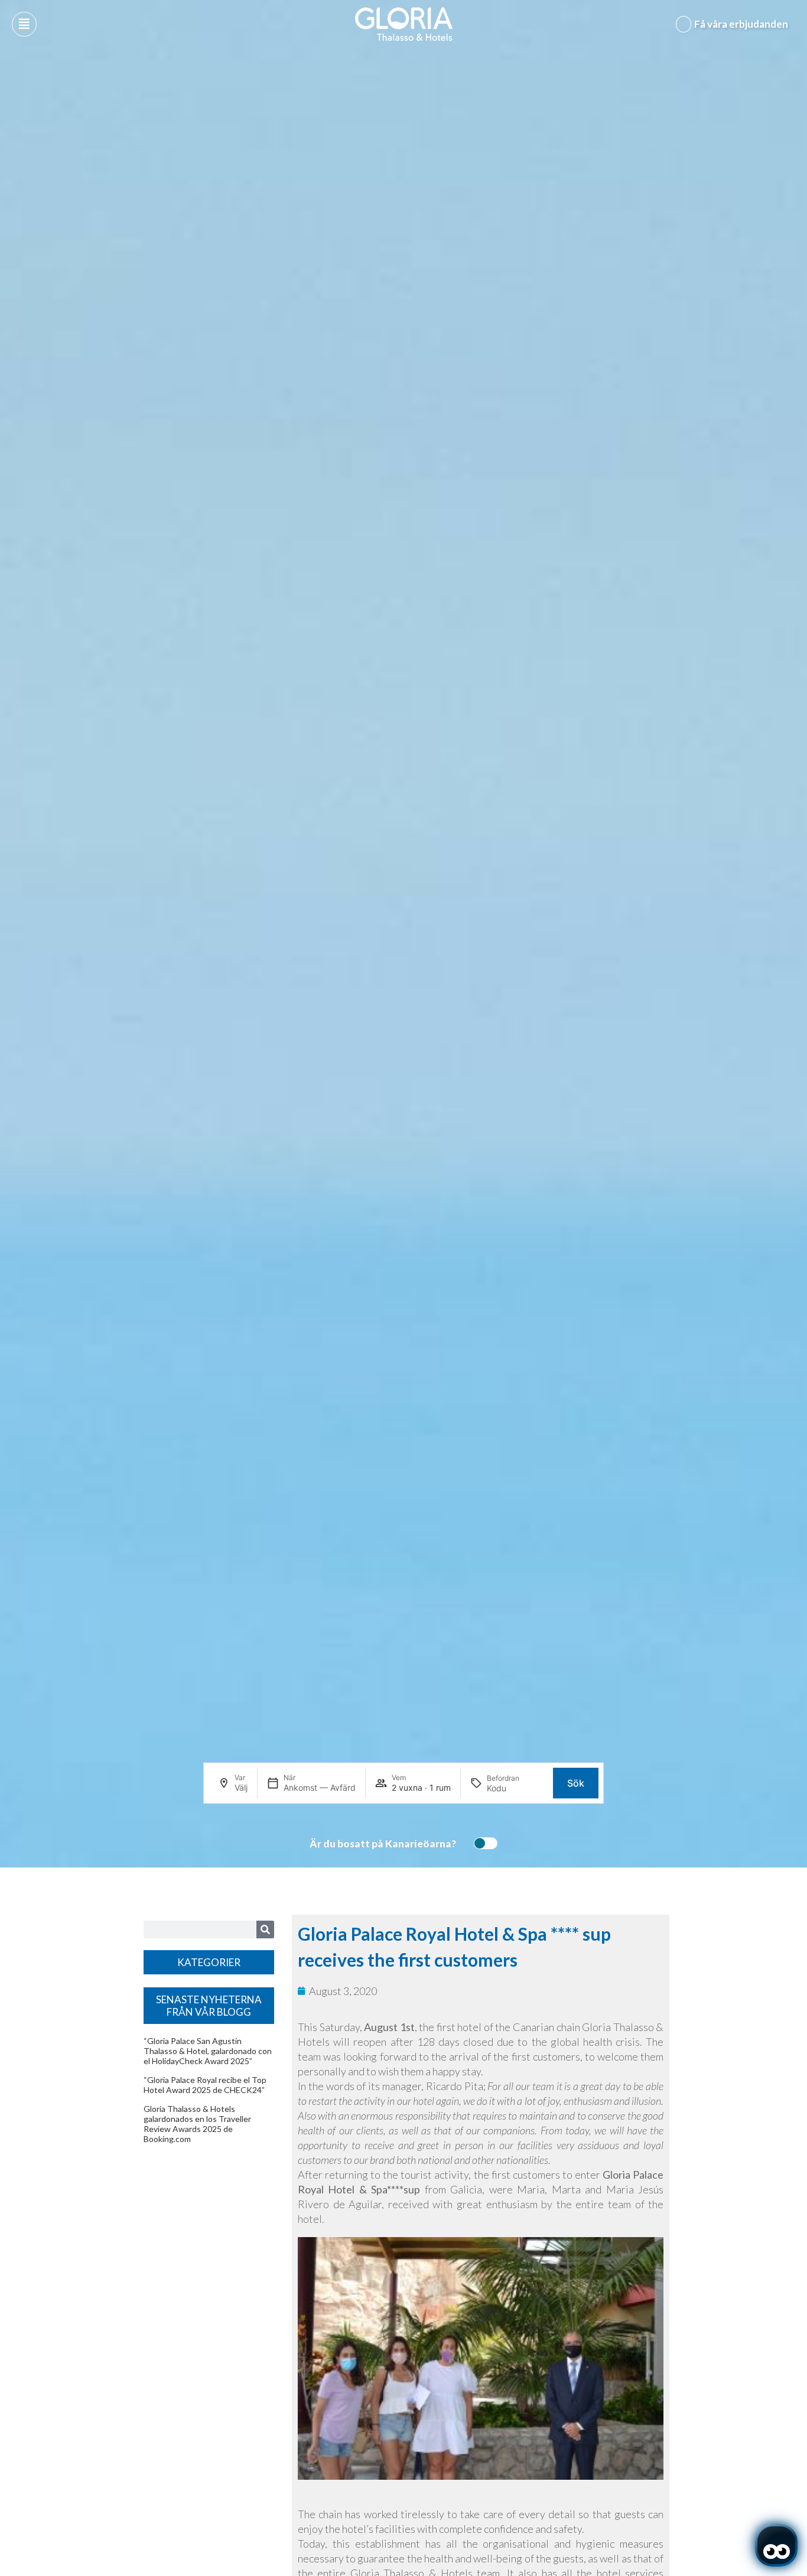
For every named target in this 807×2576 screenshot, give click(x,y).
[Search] (265, 1929)
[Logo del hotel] (404, 24)
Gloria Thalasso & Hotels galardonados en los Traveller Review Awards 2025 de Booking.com (197, 2124)
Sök (576, 1783)
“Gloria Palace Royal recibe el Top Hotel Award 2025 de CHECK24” (205, 2085)
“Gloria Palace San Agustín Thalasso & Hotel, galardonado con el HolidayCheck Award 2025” (208, 2051)
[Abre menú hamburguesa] (24, 24)
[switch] (483, 1843)
